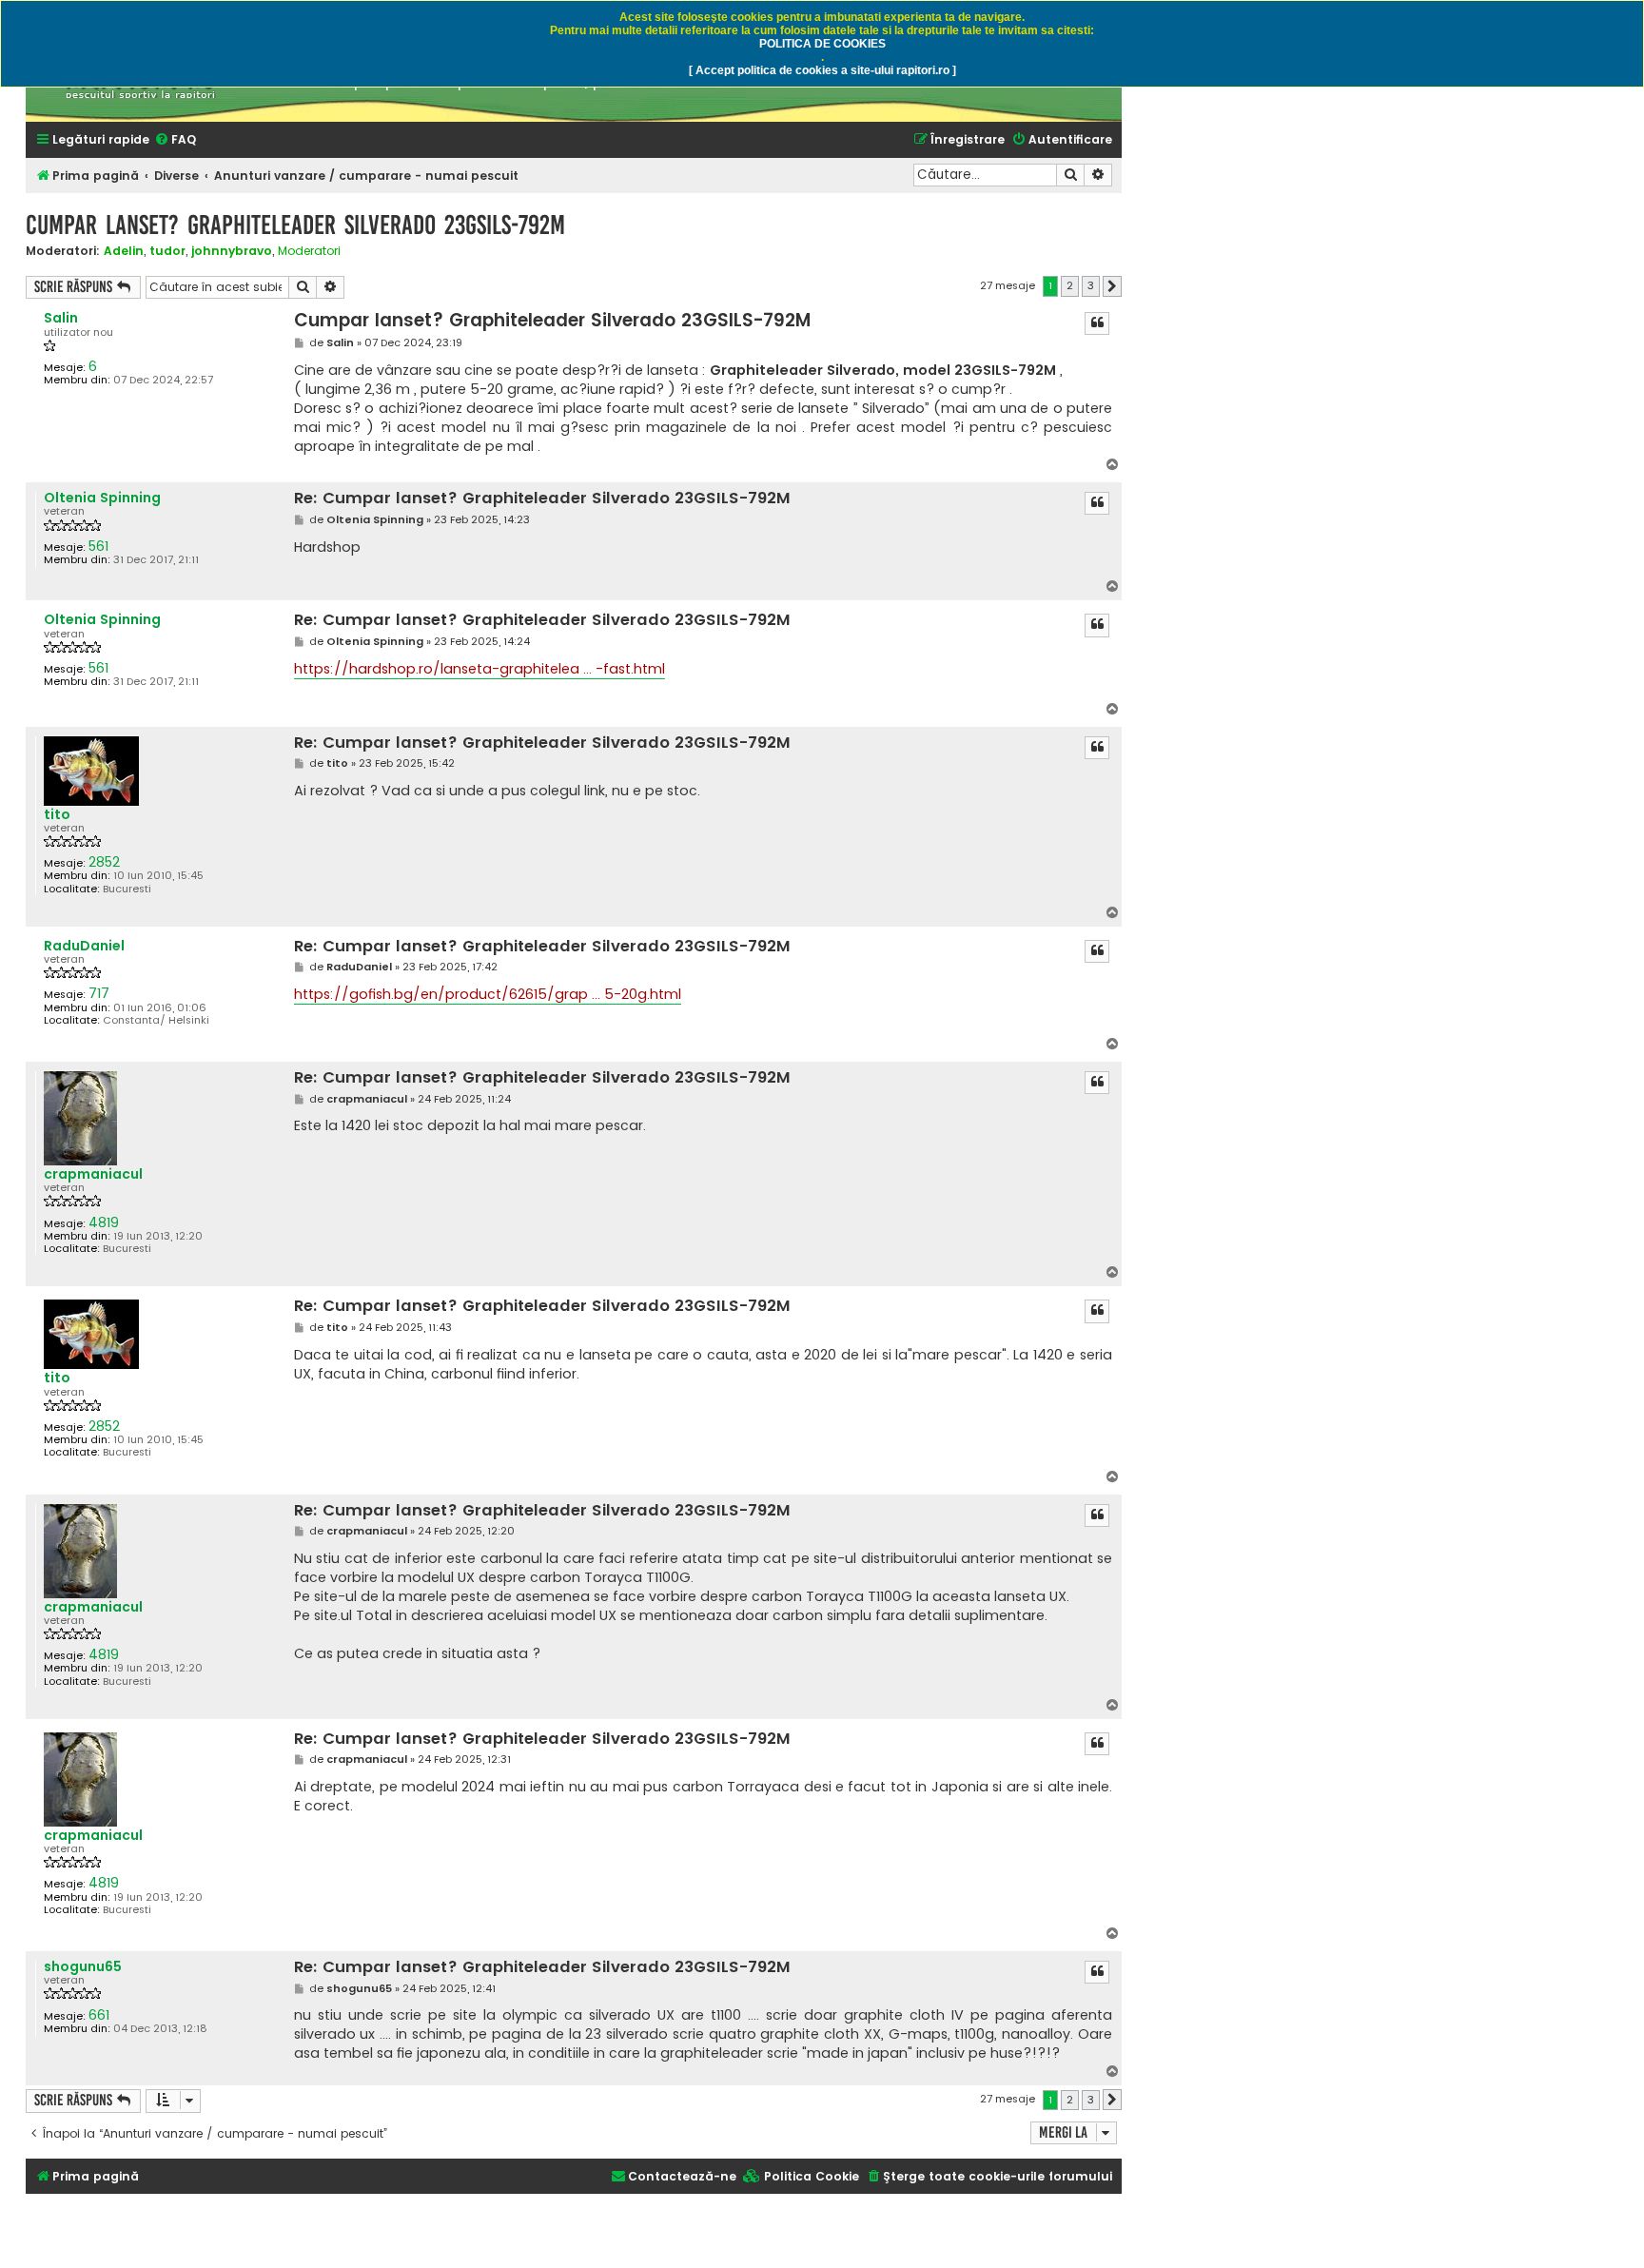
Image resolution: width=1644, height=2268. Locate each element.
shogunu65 (83, 1967)
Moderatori (309, 251)
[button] (1112, 286)
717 (99, 994)
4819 (104, 1223)
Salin (61, 318)
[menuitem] (175, 140)
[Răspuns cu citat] (1097, 323)
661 (99, 2015)
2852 (104, 862)
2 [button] (1070, 285)
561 (98, 547)
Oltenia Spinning (102, 498)
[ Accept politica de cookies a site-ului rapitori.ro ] (822, 70)
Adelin (124, 251)
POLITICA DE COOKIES (822, 44)
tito (57, 815)
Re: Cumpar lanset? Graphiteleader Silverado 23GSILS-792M (542, 499)
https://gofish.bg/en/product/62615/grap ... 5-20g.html (488, 994)
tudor (167, 251)
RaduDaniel (84, 946)
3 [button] (1091, 285)
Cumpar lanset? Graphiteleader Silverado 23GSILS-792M (295, 225)
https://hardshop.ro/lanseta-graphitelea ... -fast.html (479, 669)
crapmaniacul (93, 1174)
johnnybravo (232, 251)
